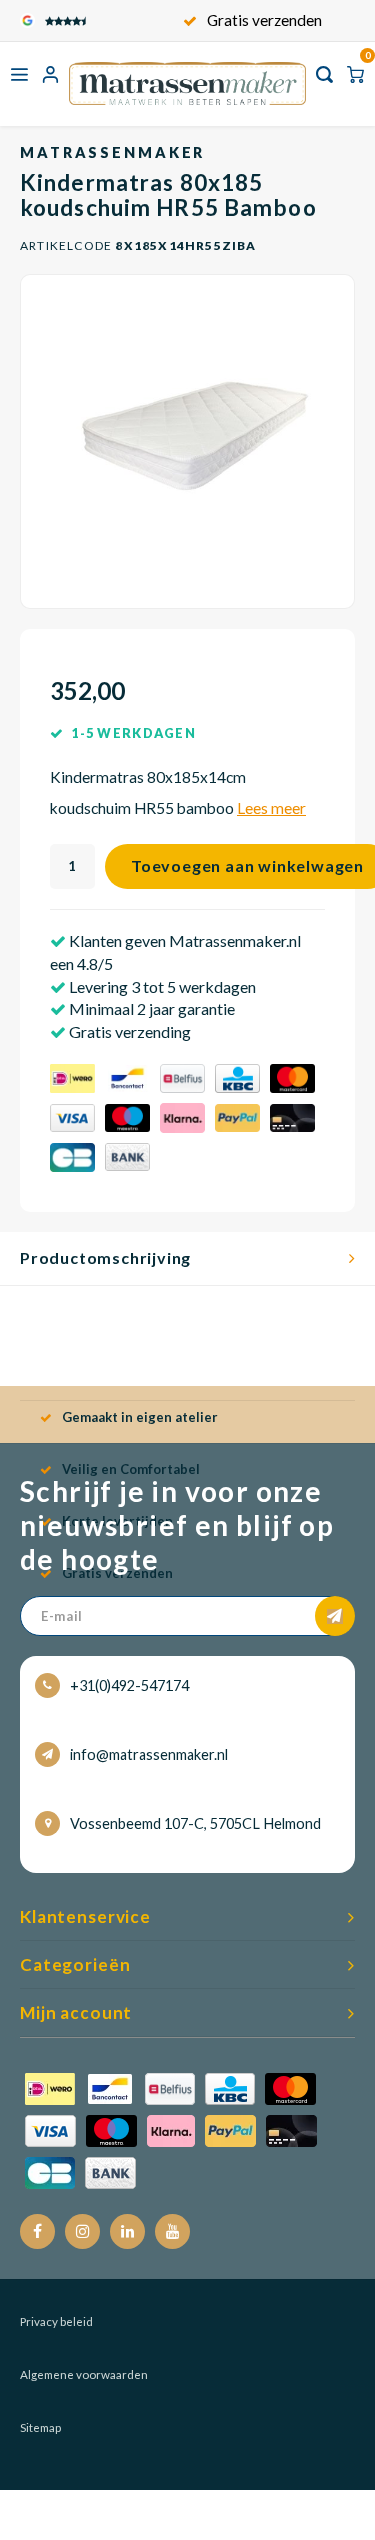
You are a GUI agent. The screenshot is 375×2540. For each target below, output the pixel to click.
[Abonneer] (335, 1616)
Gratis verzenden (264, 20)
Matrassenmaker (112, 152)
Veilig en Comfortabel (131, 1469)
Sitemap (40, 2427)
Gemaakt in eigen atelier (140, 1417)
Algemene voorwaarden (84, 2374)
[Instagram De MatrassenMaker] (82, 2231)
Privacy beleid (56, 2321)
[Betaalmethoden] (187, 1121)
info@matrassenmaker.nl (149, 1754)
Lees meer (271, 808)
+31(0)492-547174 (129, 1685)
